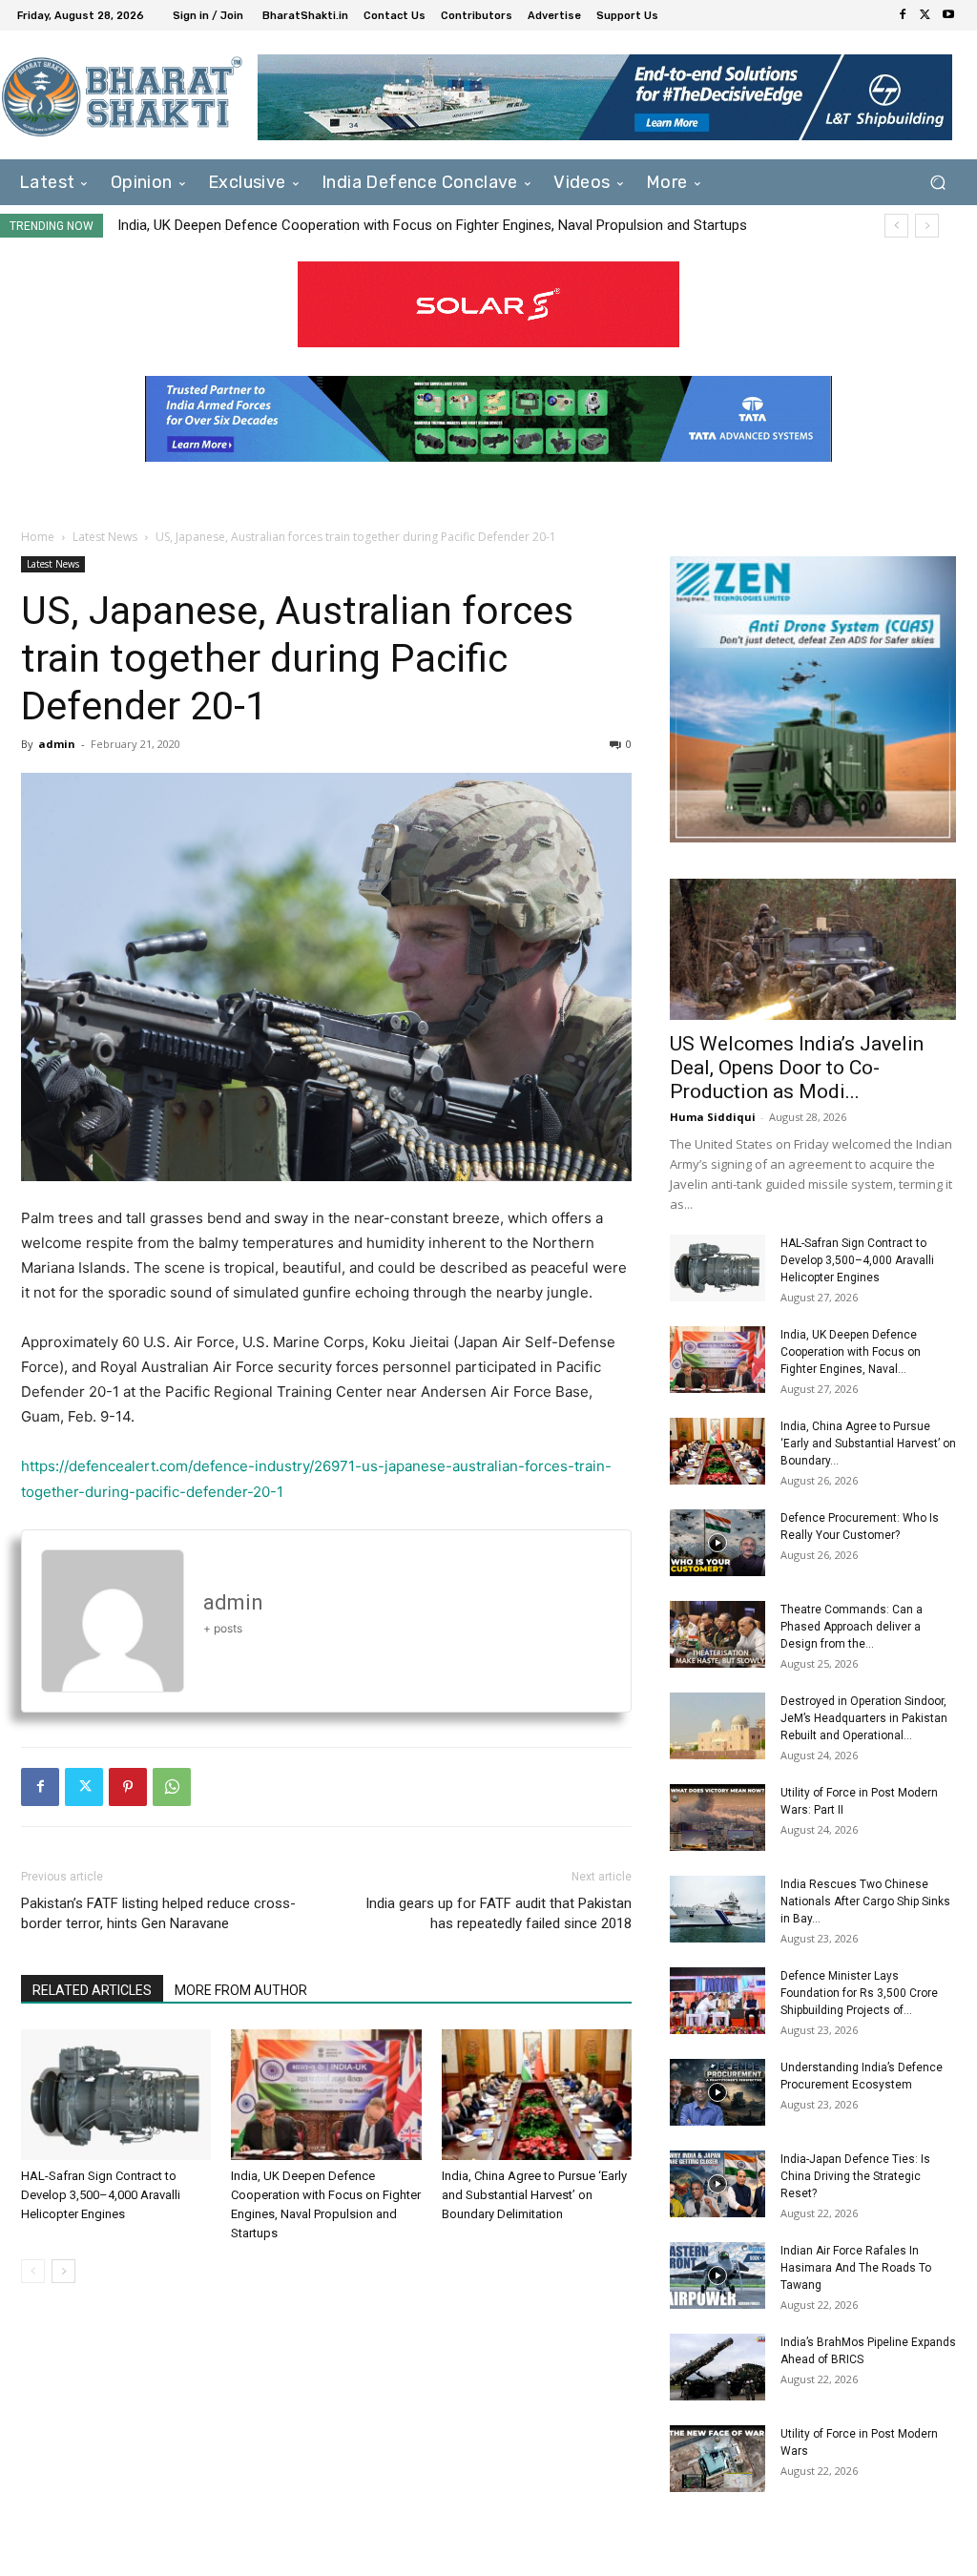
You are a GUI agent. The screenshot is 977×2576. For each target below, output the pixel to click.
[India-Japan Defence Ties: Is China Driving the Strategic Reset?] (717, 2184)
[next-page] (63, 2271)
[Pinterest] (128, 1787)
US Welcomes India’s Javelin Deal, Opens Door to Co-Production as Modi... (797, 1068)
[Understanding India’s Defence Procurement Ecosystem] (717, 2092)
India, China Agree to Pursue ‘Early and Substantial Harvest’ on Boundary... (868, 1444)
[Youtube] (948, 15)
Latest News (105, 537)
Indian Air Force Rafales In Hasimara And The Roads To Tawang (856, 2268)
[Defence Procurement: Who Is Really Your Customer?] (717, 1543)
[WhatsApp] (172, 1787)
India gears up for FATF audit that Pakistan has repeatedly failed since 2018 (499, 1913)
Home (38, 537)
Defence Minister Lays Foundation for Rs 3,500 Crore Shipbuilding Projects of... (859, 1993)
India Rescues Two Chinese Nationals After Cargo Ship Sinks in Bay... (865, 1901)
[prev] (896, 226)
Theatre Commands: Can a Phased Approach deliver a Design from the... (852, 1627)
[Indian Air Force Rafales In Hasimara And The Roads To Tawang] (717, 2275)
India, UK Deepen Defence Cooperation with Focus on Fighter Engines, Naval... (851, 1352)
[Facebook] (903, 15)
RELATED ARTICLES (92, 1990)
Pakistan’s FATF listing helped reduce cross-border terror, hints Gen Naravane (158, 1913)
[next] (927, 226)
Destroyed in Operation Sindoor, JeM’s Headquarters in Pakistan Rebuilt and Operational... (864, 1718)
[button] (937, 183)
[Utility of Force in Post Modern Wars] (717, 2459)
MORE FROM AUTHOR (241, 1990)
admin (57, 744)
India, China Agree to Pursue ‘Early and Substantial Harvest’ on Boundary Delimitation (382, 225)
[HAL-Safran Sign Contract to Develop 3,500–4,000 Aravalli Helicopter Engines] (116, 2095)
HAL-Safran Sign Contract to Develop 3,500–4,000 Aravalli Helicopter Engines (101, 2195)
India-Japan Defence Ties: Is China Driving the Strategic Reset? (855, 2176)
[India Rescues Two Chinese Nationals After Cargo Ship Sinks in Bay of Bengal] (717, 1909)
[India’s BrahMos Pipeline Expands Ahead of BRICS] (717, 2367)
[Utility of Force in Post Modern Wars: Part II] (717, 1818)
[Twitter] (925, 15)
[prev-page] (33, 2271)
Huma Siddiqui (713, 1117)
